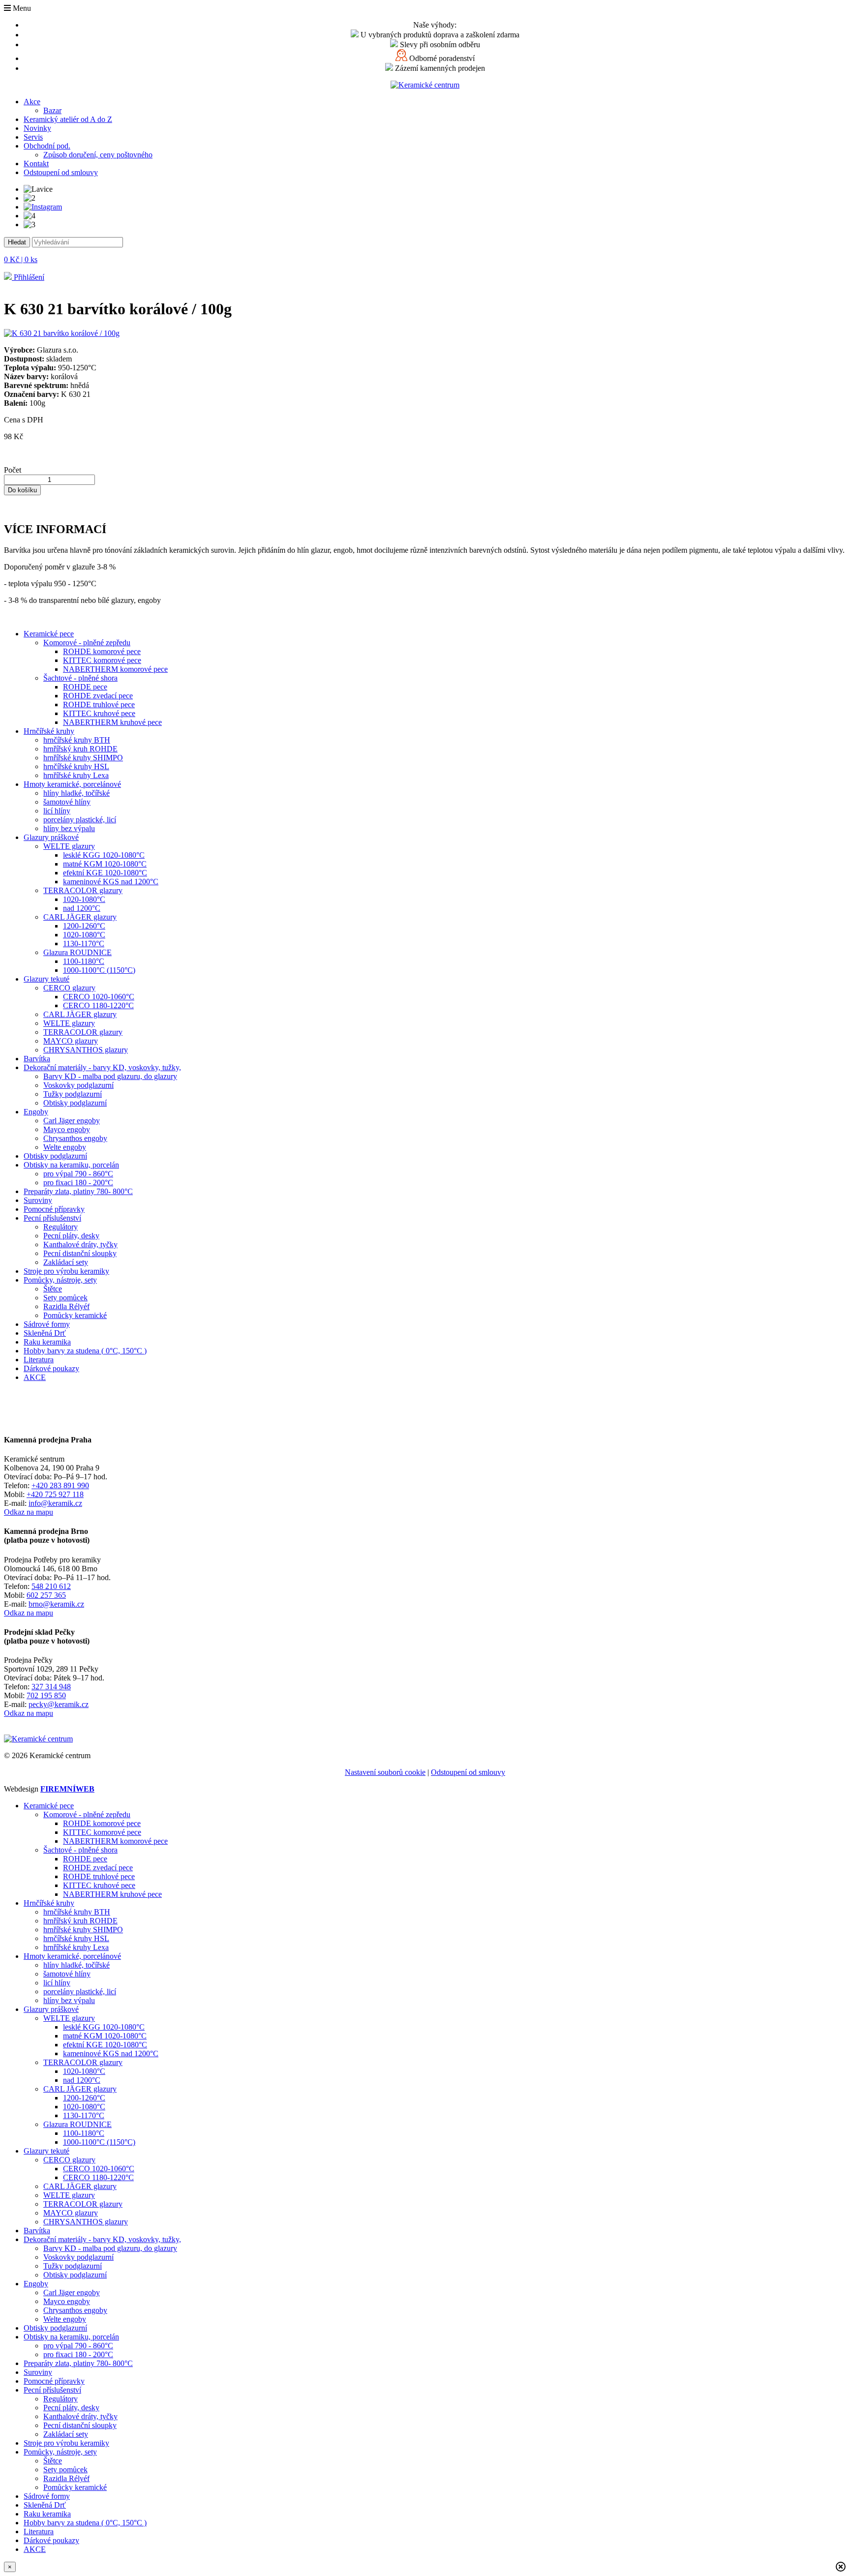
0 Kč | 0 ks (21, 259)
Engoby (36, 1112)
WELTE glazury (69, 846)
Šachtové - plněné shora (80, 678)
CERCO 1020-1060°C (99, 997)
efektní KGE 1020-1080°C (105, 873)
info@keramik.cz (55, 1503)
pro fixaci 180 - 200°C (78, 1183)
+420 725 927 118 (55, 1494)
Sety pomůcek (65, 1298)
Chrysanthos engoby (75, 1138)
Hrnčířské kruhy (49, 731)
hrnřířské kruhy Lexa (76, 775)
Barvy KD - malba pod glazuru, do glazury (110, 1076)
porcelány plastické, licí (80, 820)
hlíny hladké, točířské (76, 793)
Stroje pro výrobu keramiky (66, 1271)
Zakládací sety (66, 1262)
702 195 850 (46, 1695)
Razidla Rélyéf (66, 1306)
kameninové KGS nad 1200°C (111, 882)
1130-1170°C (84, 944)
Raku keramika (47, 1342)
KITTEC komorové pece (102, 660)
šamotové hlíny (67, 802)
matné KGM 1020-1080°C (105, 864)
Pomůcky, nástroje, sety (60, 1280)
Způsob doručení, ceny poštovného (98, 155)
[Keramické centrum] (425, 85)
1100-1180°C (84, 961)
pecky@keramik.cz (59, 1704)
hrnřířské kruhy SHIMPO (83, 758)
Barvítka (37, 1059)
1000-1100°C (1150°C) (99, 970)
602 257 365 (46, 1595)
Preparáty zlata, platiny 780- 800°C (78, 1191)
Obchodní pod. (47, 146)
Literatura (39, 1360)
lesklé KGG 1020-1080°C (104, 855)
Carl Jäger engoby (72, 1121)
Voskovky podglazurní (78, 1085)
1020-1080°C (84, 899)
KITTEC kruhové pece (99, 713)
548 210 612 (51, 1586)
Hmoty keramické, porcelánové (72, 784)
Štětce (53, 1289)
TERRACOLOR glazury (83, 890)
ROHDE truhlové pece (99, 704)
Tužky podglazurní (73, 1094)
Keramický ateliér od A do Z (68, 119)
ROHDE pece (85, 687)
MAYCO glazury (71, 1041)
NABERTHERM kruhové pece (112, 722)
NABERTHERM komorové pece (115, 669)
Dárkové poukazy (51, 1368)
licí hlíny (57, 811)
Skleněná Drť (45, 1333)
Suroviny (38, 1200)
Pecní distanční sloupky (80, 1253)
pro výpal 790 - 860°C (78, 1174)
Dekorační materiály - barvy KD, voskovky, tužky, (102, 1067)
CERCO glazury (69, 988)
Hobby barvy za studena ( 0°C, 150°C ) (85, 1351)
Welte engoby (65, 1147)
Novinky (37, 128)
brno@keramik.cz (56, 1604)
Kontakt (36, 164)
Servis (33, 137)
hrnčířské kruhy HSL (76, 766)
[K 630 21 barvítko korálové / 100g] (62, 333)
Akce (32, 102)
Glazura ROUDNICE (77, 952)
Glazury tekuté (46, 979)
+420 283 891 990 (60, 1485)
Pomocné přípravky (54, 1209)
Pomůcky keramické (75, 1315)
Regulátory (61, 1227)
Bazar (52, 110)
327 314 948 (51, 1687)
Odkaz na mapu (29, 1512)
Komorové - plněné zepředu (87, 643)
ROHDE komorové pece (102, 651)
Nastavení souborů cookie (385, 1772)
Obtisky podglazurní (75, 1103)
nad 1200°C (82, 908)
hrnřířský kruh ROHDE (80, 749)
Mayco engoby (67, 1129)
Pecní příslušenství (52, 1218)
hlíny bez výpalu (69, 828)
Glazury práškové (51, 837)
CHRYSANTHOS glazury (86, 1050)
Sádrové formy (47, 1324)
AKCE (35, 1377)
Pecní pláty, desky (71, 1236)
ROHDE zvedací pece (98, 696)
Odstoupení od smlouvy (61, 172)
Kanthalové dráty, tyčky (80, 1244)
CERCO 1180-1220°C (98, 1005)
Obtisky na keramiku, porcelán (71, 1165)
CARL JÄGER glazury (80, 917)
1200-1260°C (84, 926)
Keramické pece (49, 634)
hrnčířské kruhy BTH (77, 740)
